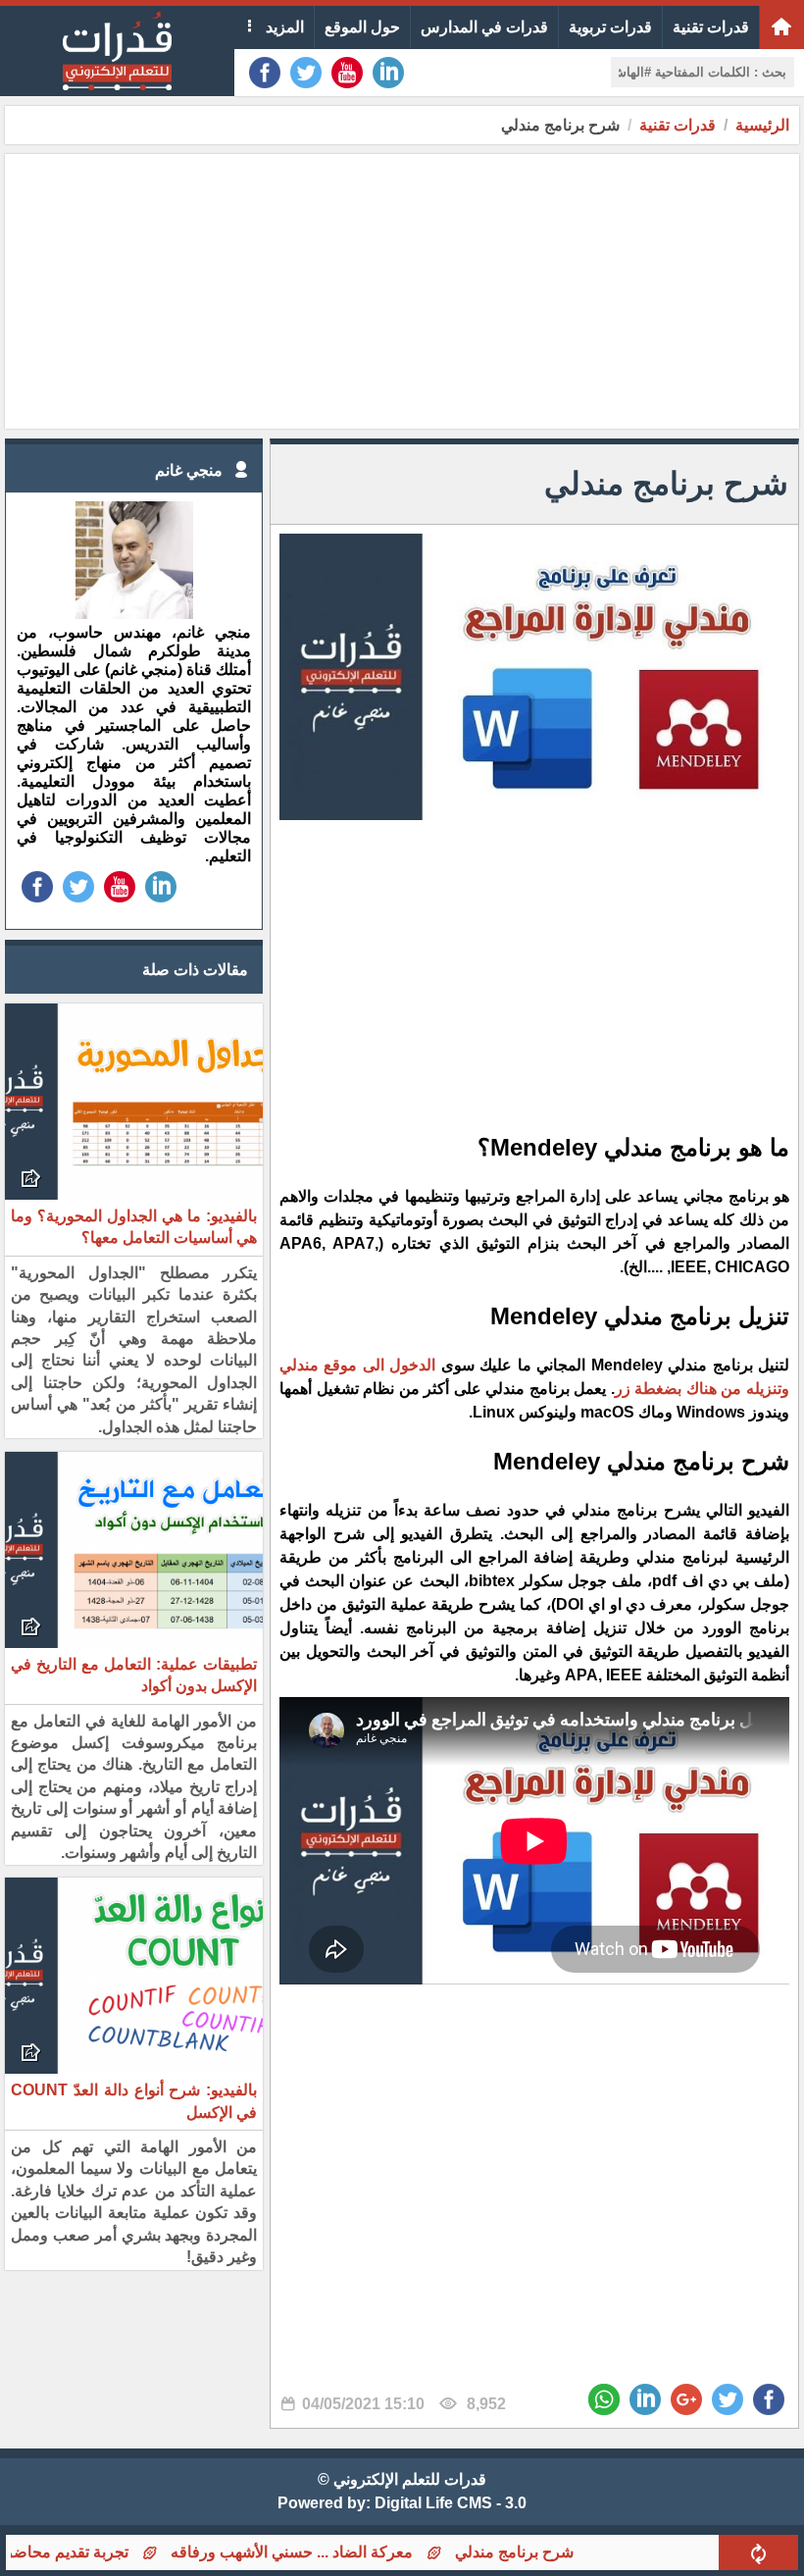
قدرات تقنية (711, 27)
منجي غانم (189, 470)
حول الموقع (362, 27)
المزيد (283, 27)
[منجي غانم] (134, 614)
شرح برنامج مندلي (567, 2552)
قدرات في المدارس (484, 27)
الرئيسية (762, 125)
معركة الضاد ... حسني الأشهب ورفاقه (345, 2552)
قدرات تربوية (610, 27)
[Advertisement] (402, 291)
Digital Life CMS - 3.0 (451, 2503)
